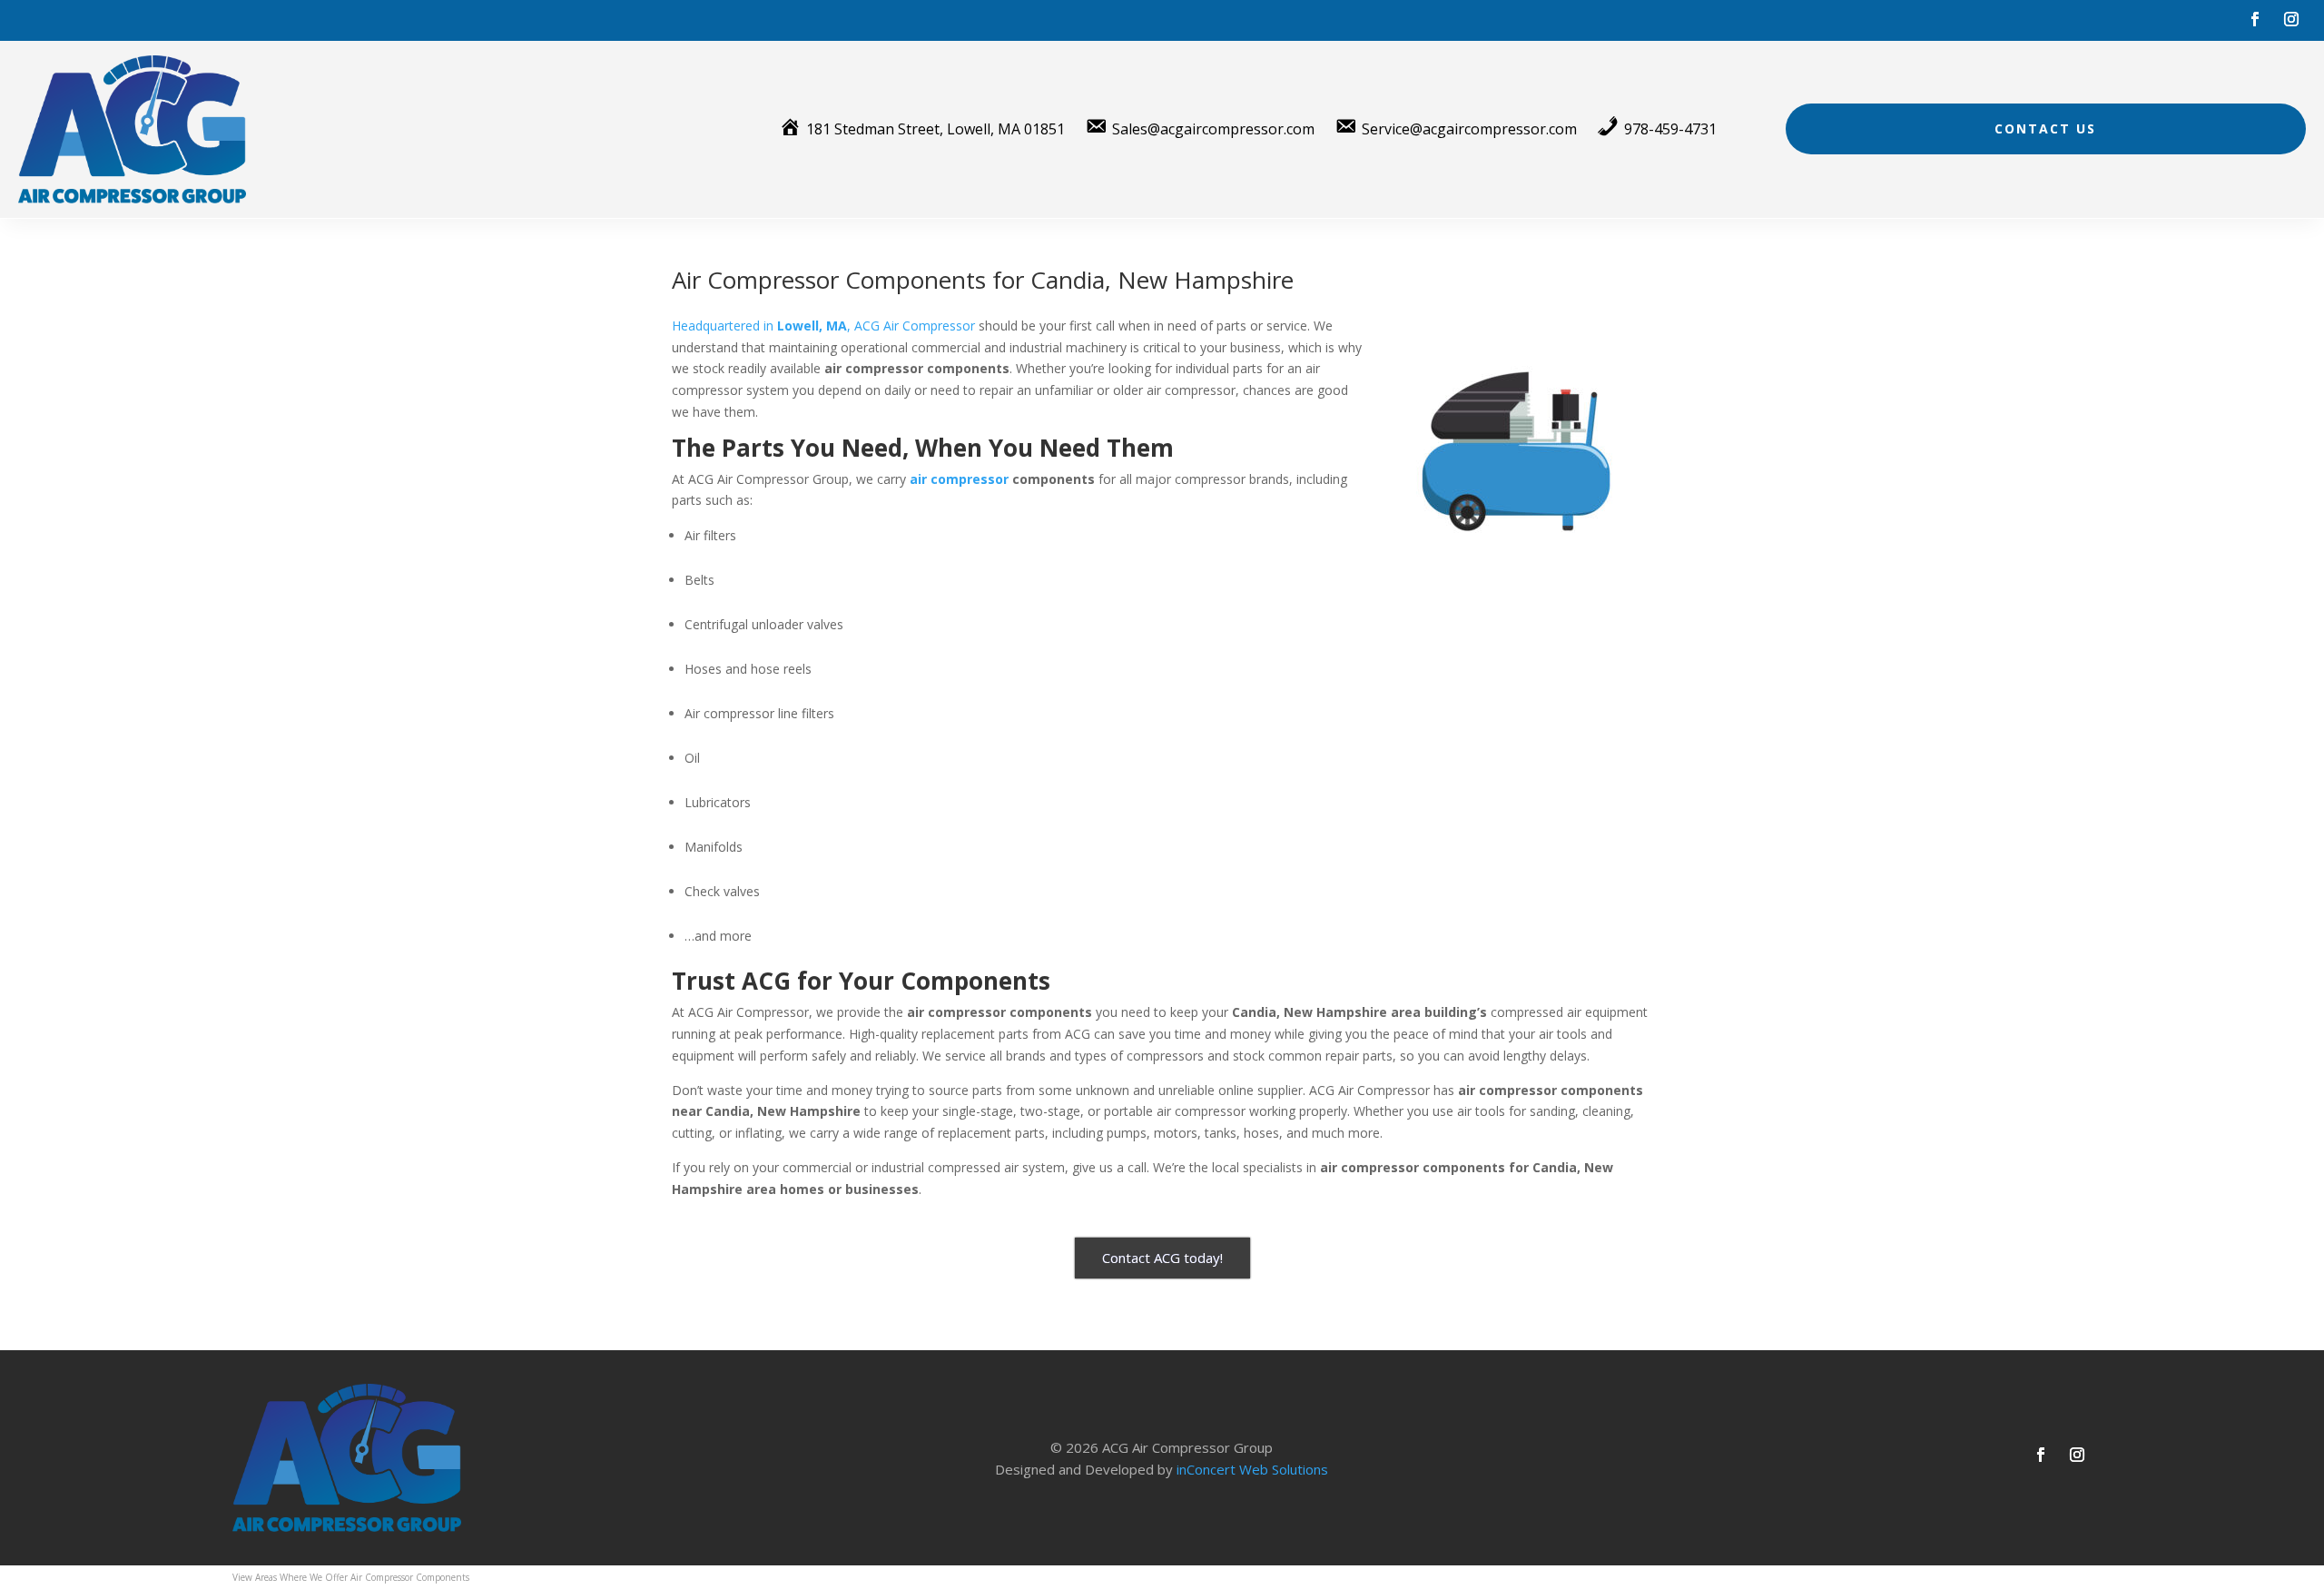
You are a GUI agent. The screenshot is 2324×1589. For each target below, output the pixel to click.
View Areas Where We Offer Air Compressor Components (351, 1577)
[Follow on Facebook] (2255, 19)
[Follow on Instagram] (2291, 19)
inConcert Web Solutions (1252, 1469)
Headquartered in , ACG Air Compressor (823, 326)
